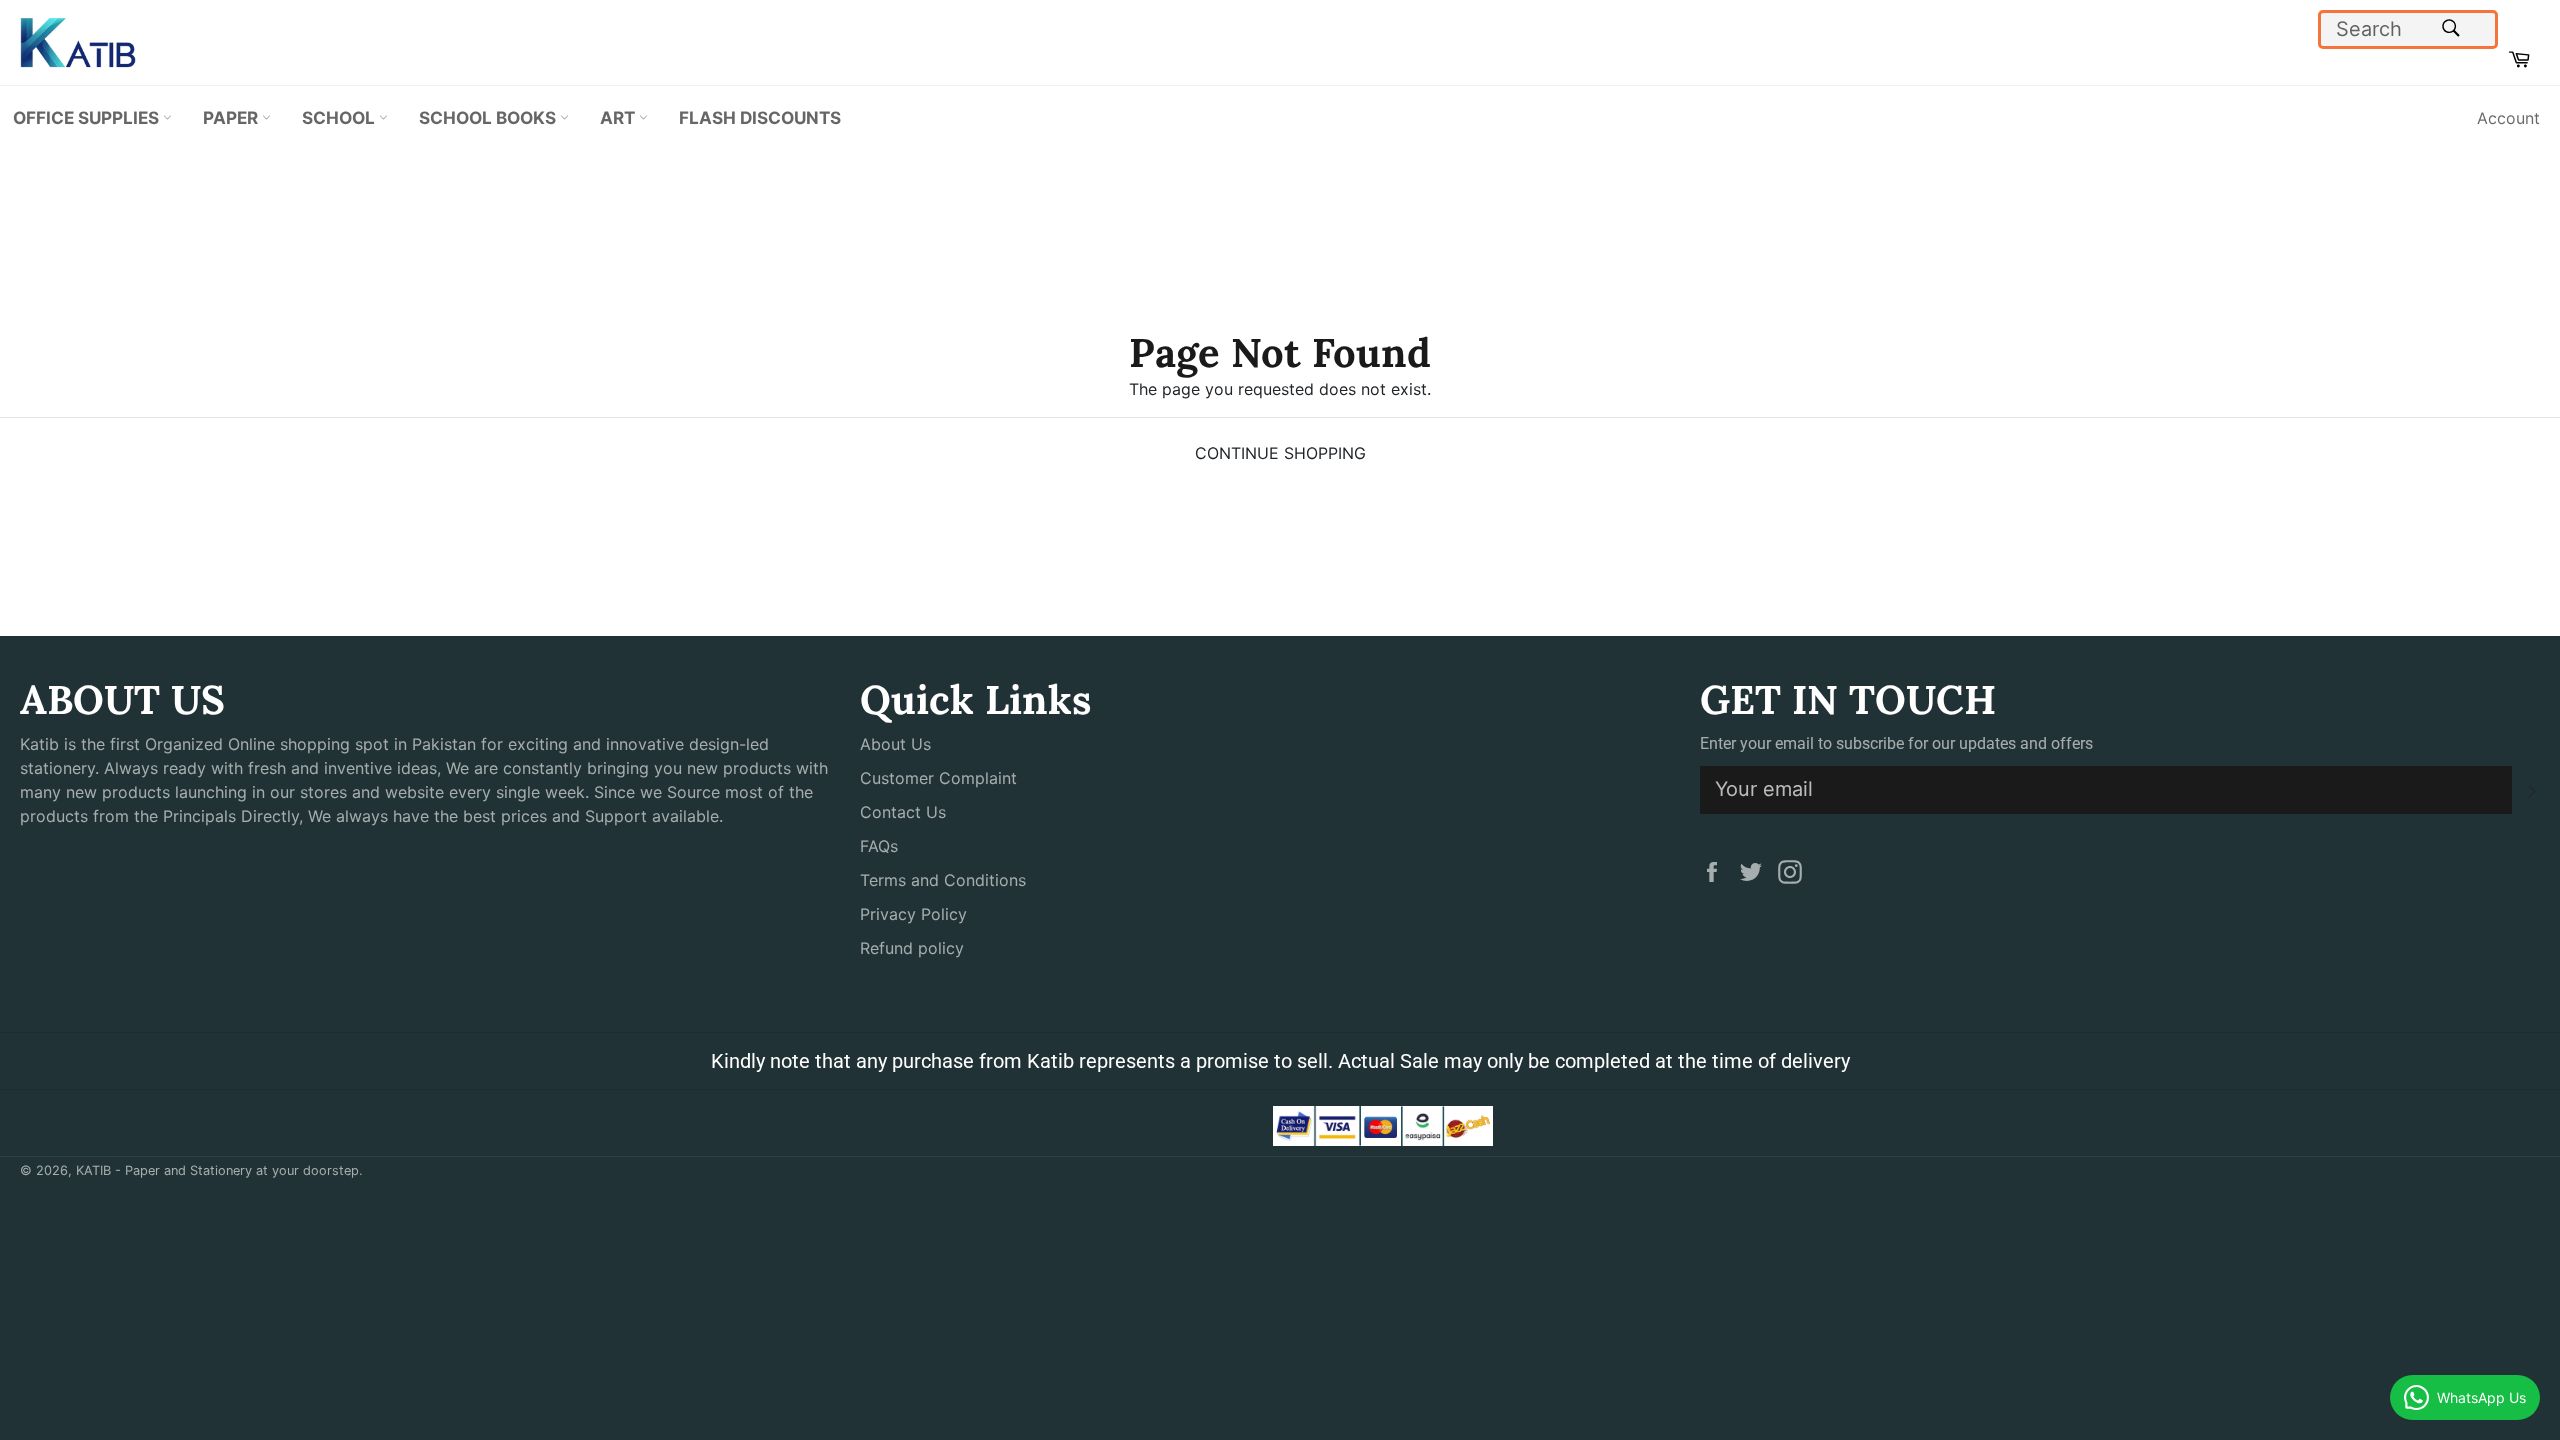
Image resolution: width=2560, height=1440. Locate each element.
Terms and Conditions (943, 880)
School (340, 117)
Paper (232, 117)
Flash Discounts (760, 117)
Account (2508, 118)
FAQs (879, 846)
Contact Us (903, 812)
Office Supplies (88, 117)
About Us (895, 744)
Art (619, 117)
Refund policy (912, 948)
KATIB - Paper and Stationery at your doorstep (217, 1170)
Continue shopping (1280, 453)
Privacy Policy (913, 914)
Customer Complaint (938, 778)
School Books (489, 117)
